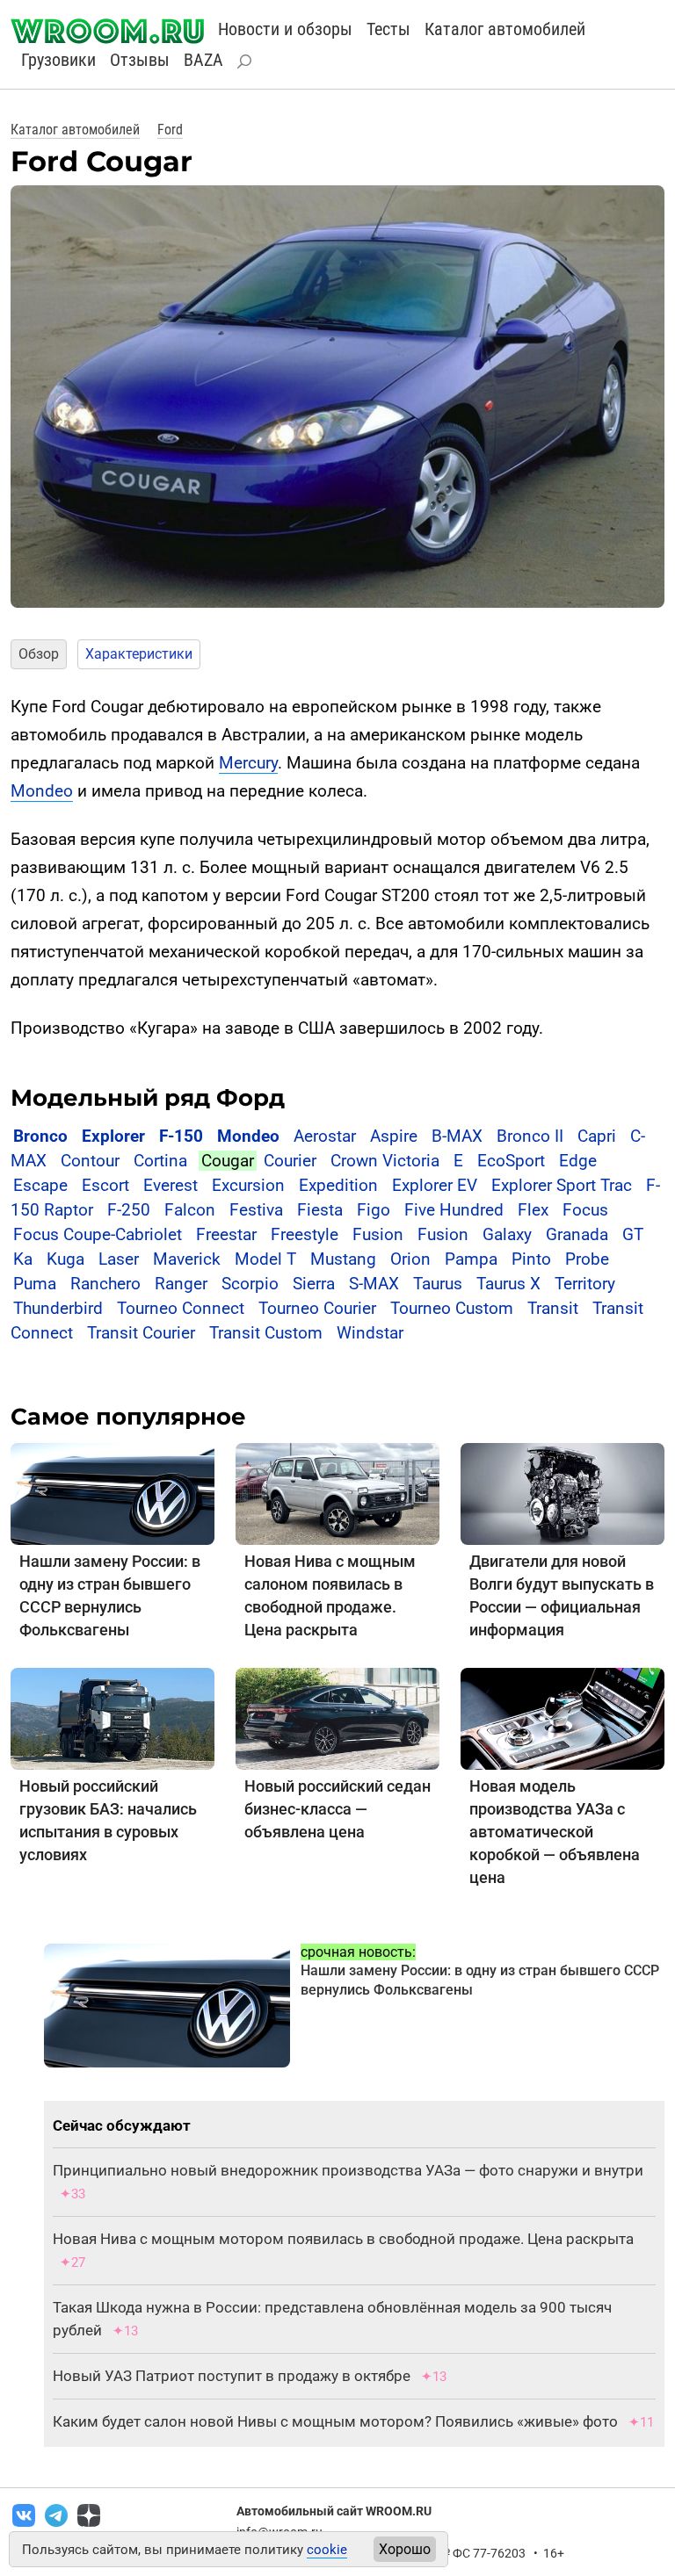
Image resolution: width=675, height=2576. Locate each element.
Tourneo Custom (452, 1308)
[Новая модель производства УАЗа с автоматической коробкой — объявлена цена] (562, 1718)
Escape (40, 1185)
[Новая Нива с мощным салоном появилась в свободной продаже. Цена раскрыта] (337, 1494)
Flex (533, 1210)
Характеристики (139, 654)
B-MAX (457, 1136)
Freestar (226, 1234)
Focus (585, 1210)
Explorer (113, 1136)
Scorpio (250, 1284)
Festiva (256, 1210)
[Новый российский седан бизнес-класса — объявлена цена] (337, 1718)
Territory (585, 1284)
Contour (90, 1161)
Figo (374, 1210)
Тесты (388, 29)
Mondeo (42, 791)
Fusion (378, 1234)
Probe (587, 1259)
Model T (265, 1259)
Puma (35, 1284)
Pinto (531, 1259)
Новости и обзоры (285, 29)
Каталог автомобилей (505, 29)
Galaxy (507, 1234)
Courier (290, 1161)
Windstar (370, 1333)
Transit (553, 1308)
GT (633, 1234)
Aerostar (325, 1136)
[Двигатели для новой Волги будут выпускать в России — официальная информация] (562, 1494)
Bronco (40, 1136)
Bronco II (530, 1136)
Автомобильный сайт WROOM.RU (334, 2511)
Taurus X (508, 1284)
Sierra (314, 1284)
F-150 (181, 1136)
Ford (170, 130)
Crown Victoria (385, 1161)
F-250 (129, 1210)
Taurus (438, 1284)
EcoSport (511, 1161)
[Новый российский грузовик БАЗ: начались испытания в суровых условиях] (112, 1718)
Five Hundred (454, 1210)
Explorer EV (435, 1185)
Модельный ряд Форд (148, 1098)
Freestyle (305, 1234)
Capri (597, 1136)
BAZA (203, 60)
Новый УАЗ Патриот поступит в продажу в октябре (232, 2376)
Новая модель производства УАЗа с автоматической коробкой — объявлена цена (555, 1832)
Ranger (181, 1284)
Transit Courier (141, 1333)
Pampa (471, 1259)
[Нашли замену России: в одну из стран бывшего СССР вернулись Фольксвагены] (112, 1494)
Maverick (187, 1259)
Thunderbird (58, 1308)
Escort (105, 1185)
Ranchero (105, 1284)
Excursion (248, 1185)
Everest (171, 1185)
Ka (23, 1259)
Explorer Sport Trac (562, 1185)
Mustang (343, 1259)
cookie (327, 2550)
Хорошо (405, 2549)
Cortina (160, 1161)
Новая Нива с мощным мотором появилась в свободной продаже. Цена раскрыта (343, 2239)
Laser (119, 1259)
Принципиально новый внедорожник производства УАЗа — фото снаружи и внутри (348, 2170)
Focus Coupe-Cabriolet (98, 1234)
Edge (578, 1161)
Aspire (394, 1136)
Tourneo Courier (317, 1308)
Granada (577, 1234)
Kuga (65, 1259)
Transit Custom (266, 1333)
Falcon (190, 1210)
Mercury (248, 763)
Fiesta (320, 1210)
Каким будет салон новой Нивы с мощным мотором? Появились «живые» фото (335, 2421)
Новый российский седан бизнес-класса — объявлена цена (337, 1809)
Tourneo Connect (181, 1308)
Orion (410, 1259)
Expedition (338, 1185)
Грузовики (58, 60)
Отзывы (140, 60)
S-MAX (374, 1284)
